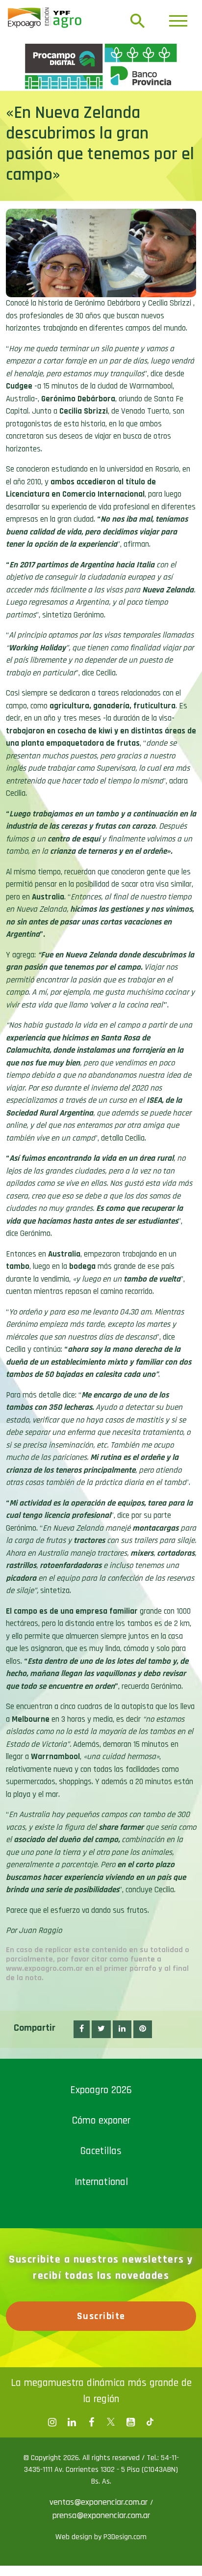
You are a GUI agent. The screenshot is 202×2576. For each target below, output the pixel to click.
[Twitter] (111, 2422)
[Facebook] (52, 2422)
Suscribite (101, 2316)
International (101, 2182)
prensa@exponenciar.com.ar (101, 2515)
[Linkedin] (72, 2422)
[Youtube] (130, 2422)
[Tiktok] (150, 2422)
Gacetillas (101, 2151)
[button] (82, 2029)
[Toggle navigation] (178, 21)
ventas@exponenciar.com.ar (100, 2502)
